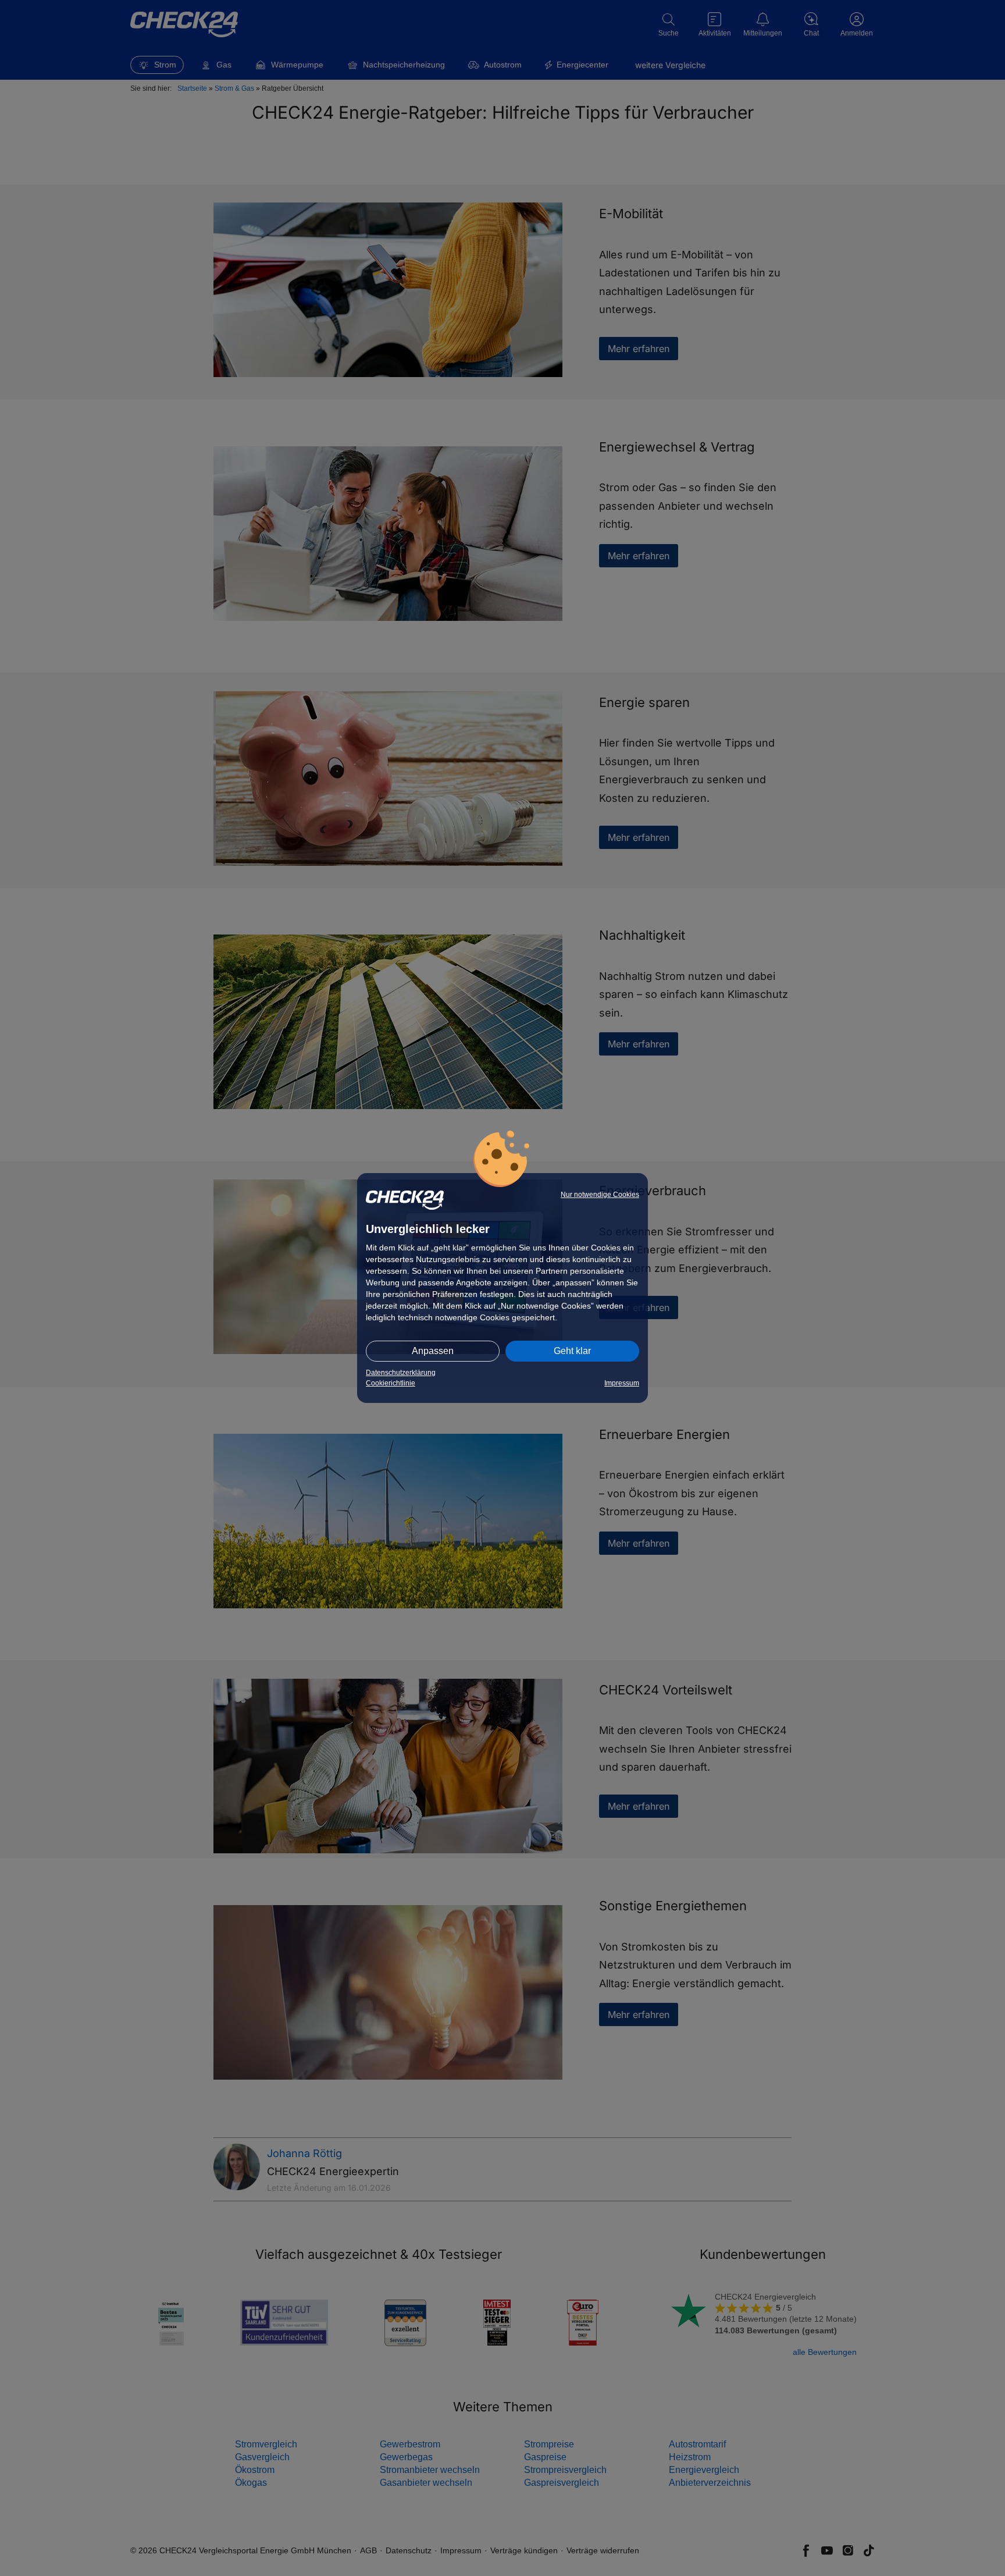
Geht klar (572, 1351)
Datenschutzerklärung (401, 1373)
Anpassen (433, 1351)
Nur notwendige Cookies (600, 1195)
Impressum (622, 1383)
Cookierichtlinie (391, 1383)
